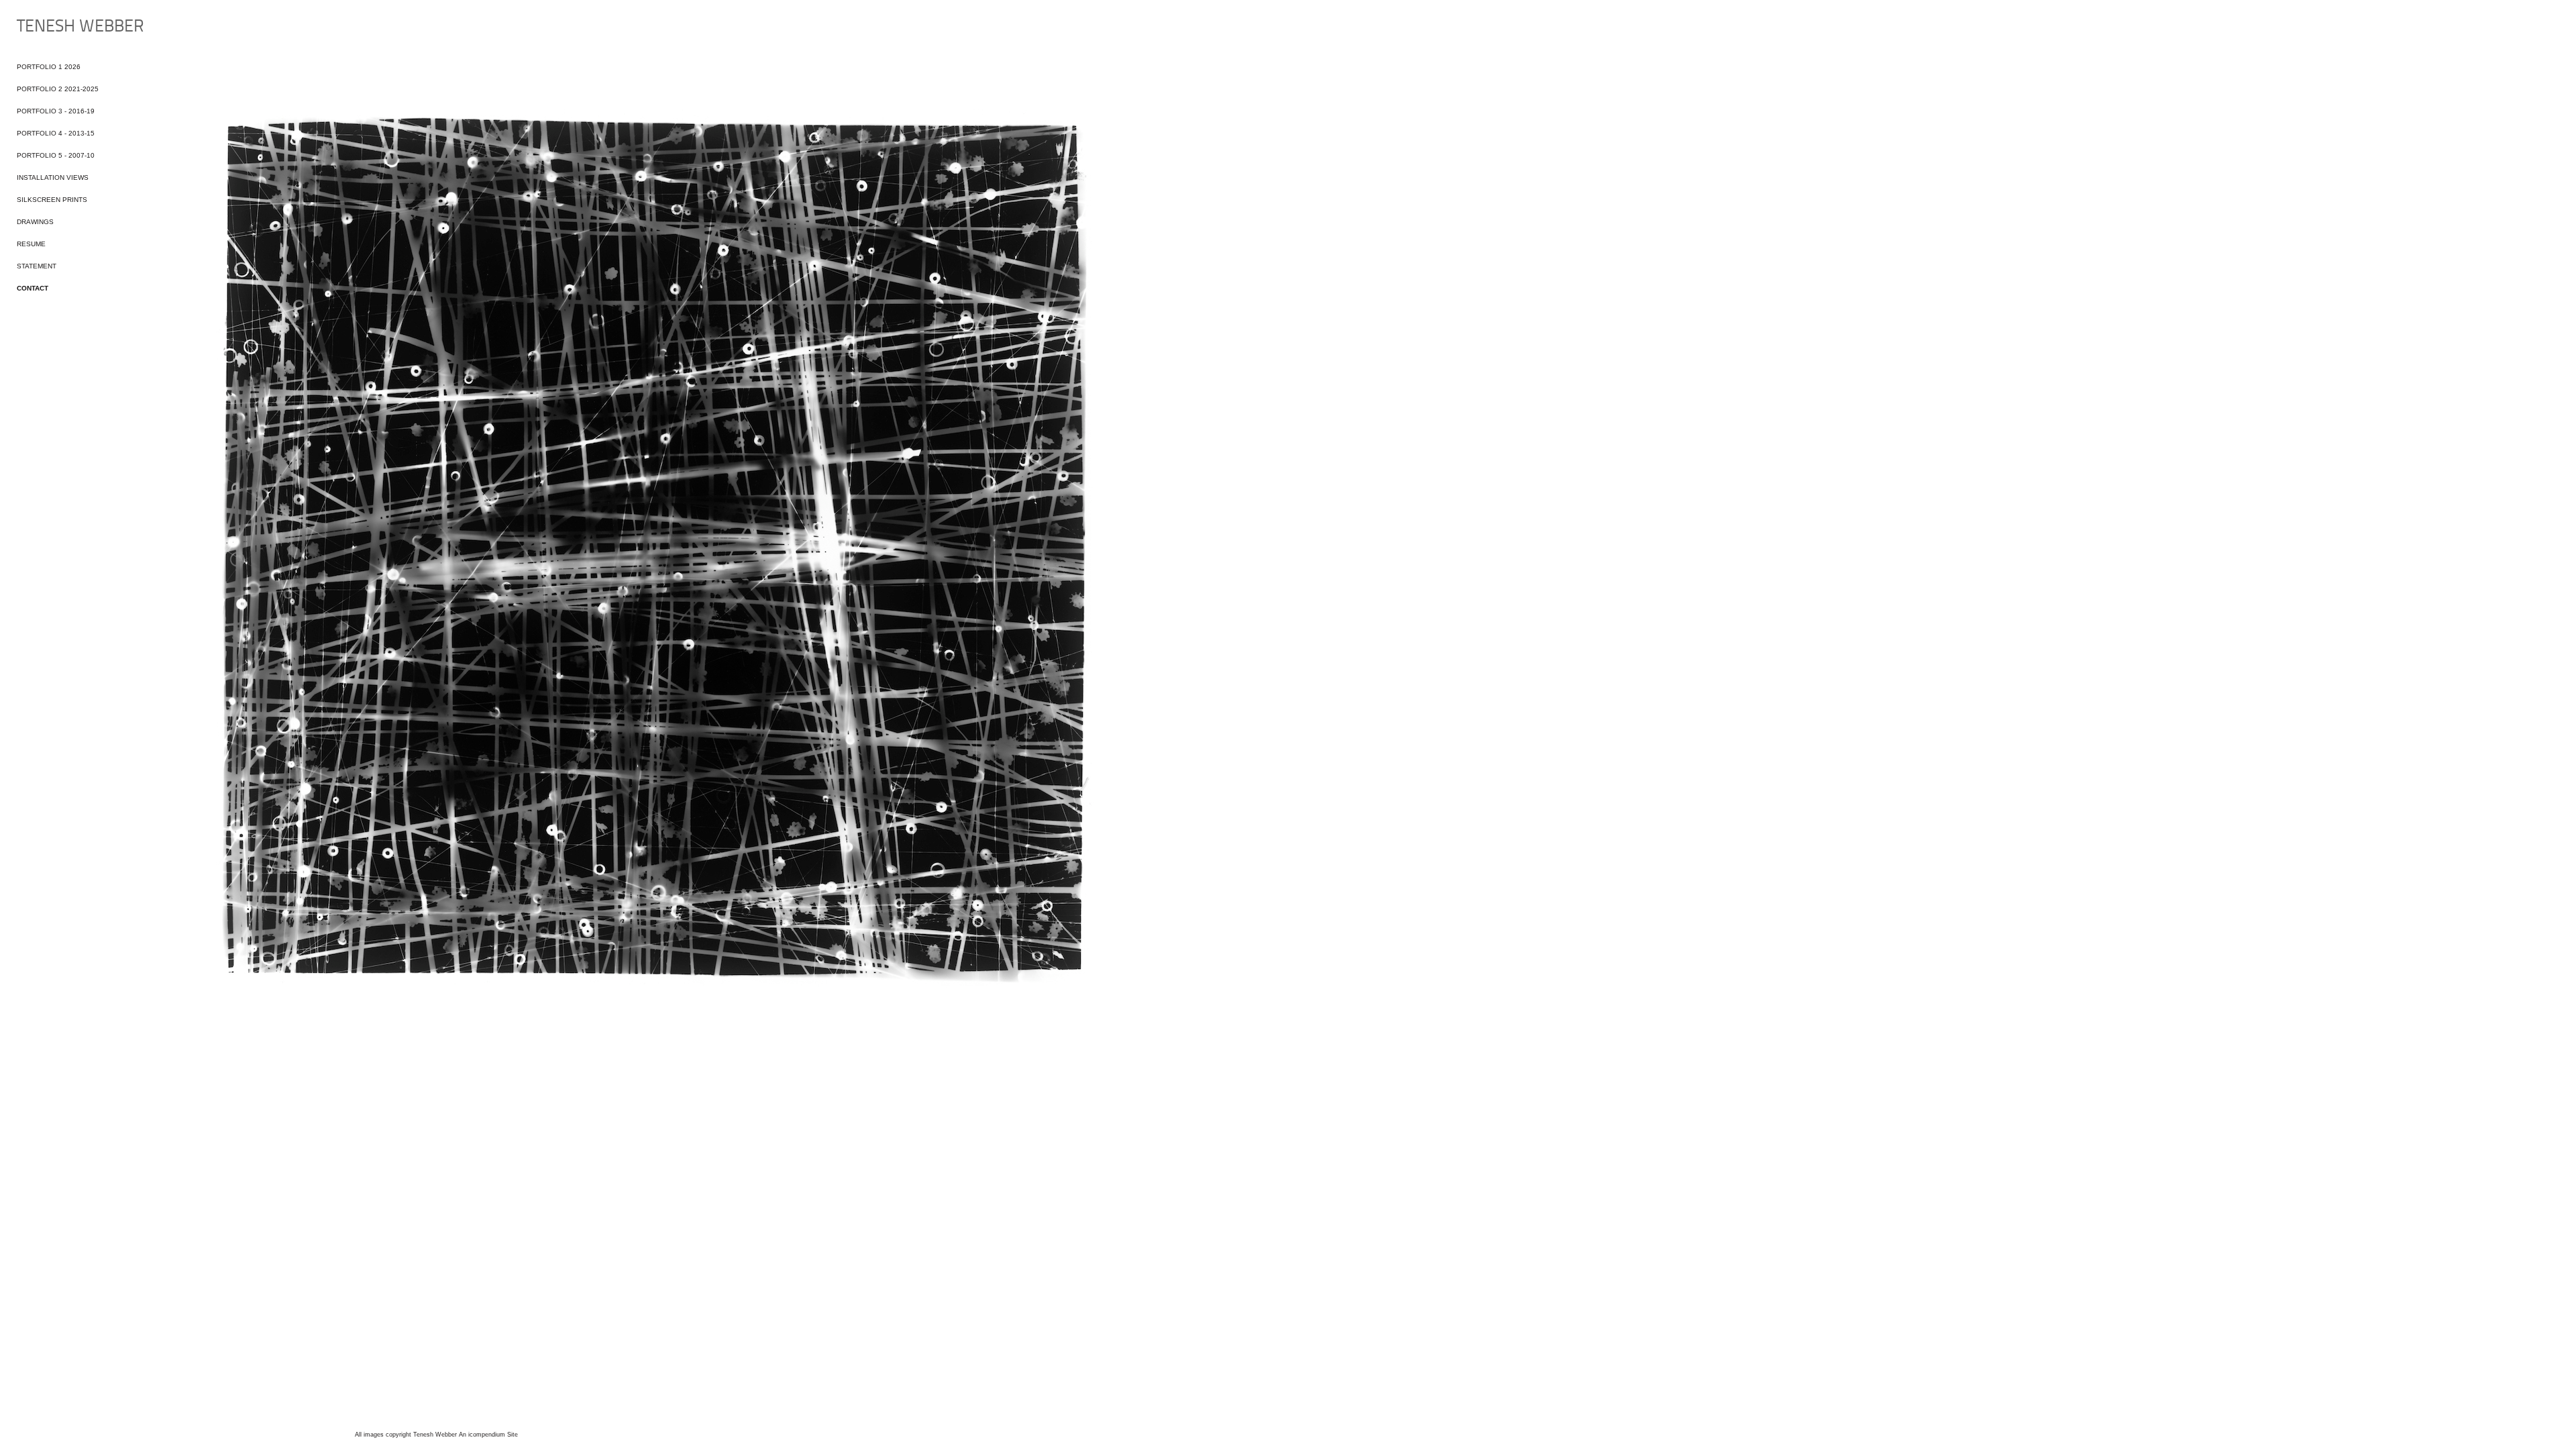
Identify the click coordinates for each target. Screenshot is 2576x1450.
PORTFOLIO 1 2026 (49, 67)
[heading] (50, 27)
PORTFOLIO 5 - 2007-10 (56, 155)
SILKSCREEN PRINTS (52, 200)
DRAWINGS (35, 222)
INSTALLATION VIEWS (53, 177)
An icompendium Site (488, 1435)
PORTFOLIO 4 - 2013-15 (56, 133)
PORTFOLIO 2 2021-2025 (58, 89)
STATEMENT (37, 266)
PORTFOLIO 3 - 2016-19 (56, 111)
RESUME (31, 244)
